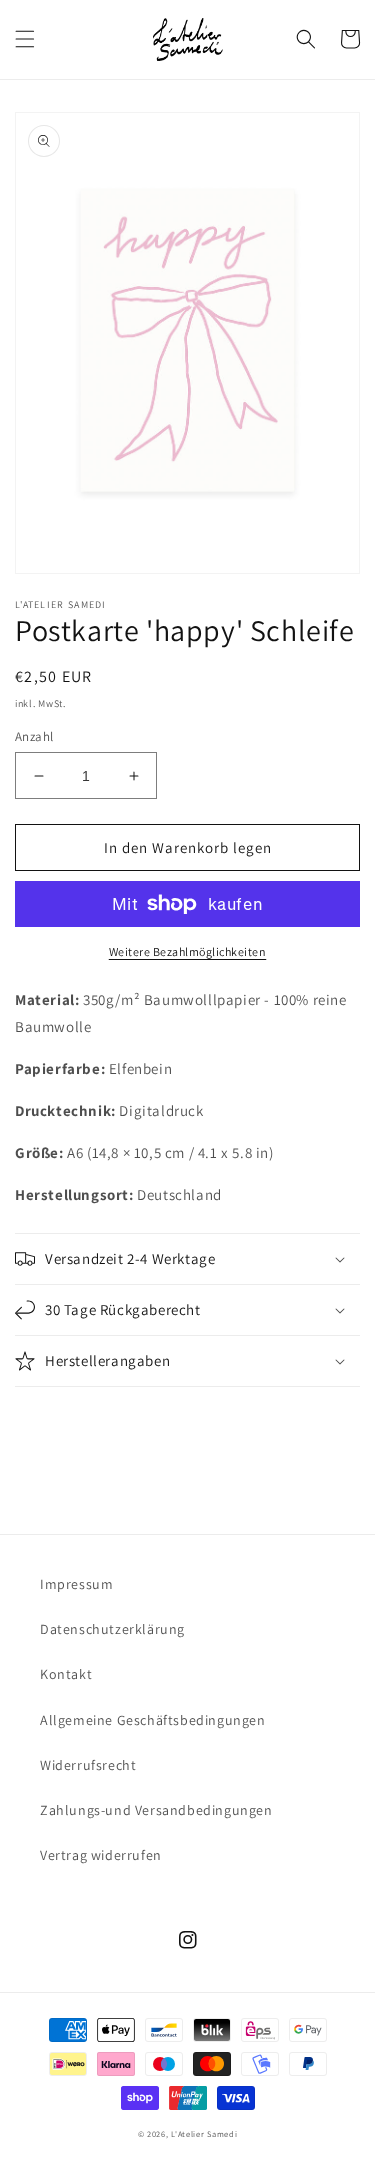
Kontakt (66, 1674)
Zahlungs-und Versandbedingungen (156, 1810)
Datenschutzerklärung (112, 1629)
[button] (25, 39)
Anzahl (34, 736)
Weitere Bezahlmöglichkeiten (188, 951)
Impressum (76, 1584)
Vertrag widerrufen (101, 1855)
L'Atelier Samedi (204, 2133)
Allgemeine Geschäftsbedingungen (153, 1720)
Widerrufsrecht (88, 1765)
